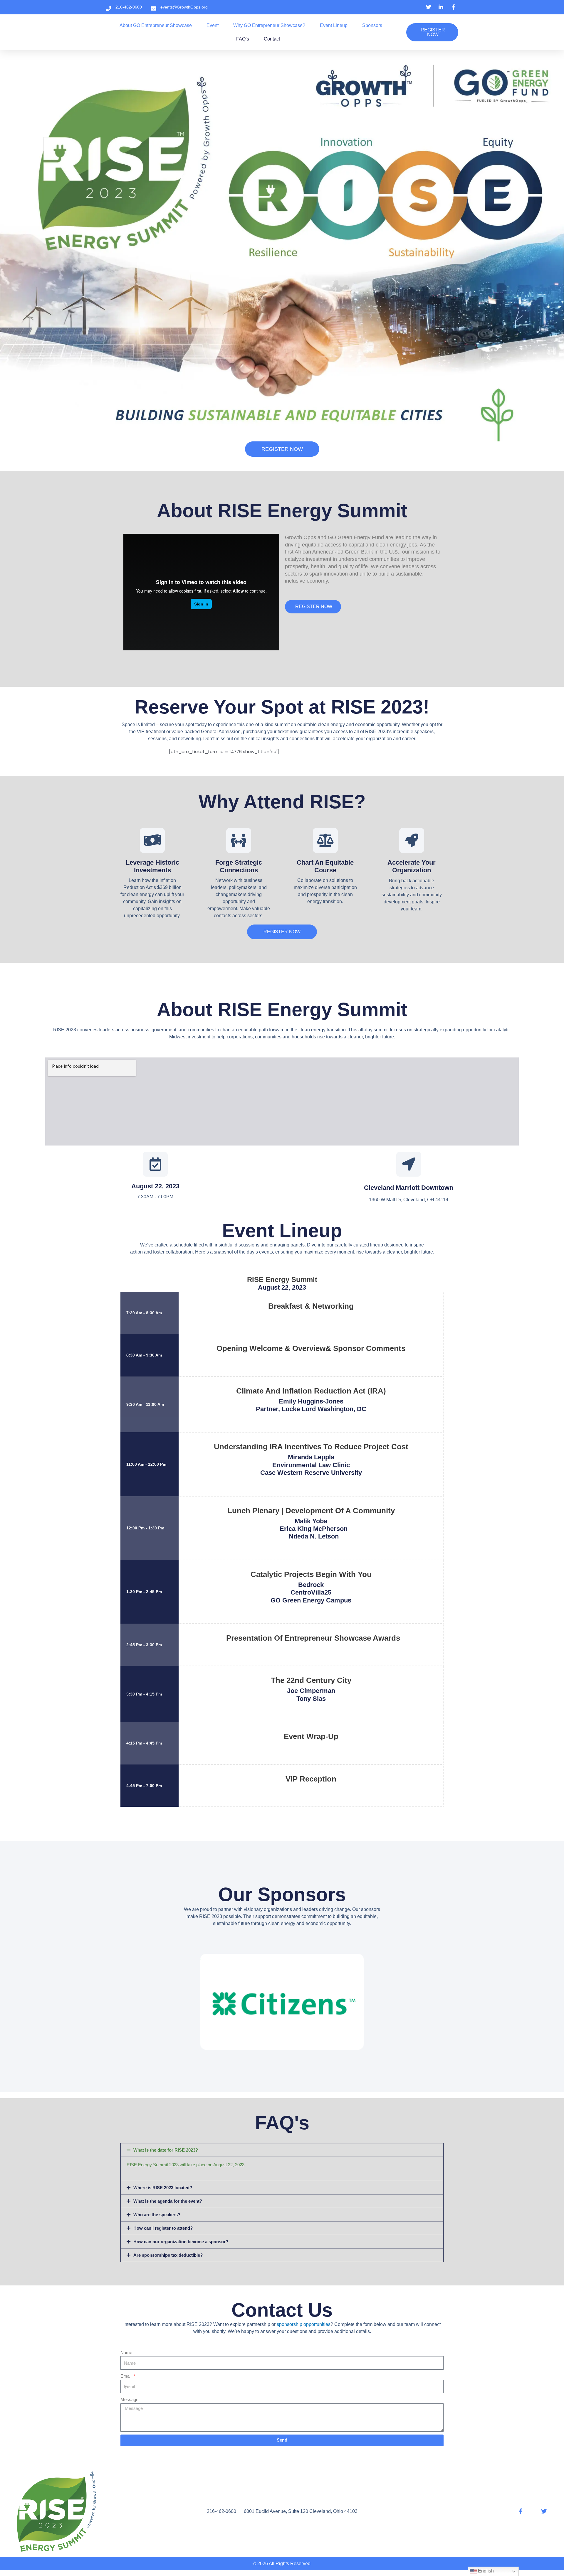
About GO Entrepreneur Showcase (156, 25)
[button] (282, 2150)
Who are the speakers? (157, 2215)
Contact (272, 39)
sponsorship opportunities (304, 2324)
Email (126, 2376)
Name (126, 2353)
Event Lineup (334, 25)
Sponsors (372, 25)
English (485, 2571)
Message (129, 2399)
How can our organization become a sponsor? (181, 2242)
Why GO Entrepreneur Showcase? (269, 25)
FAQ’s (243, 39)
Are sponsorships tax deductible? (168, 2255)
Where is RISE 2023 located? (163, 2188)
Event (213, 25)
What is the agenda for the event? (168, 2201)
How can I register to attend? (163, 2228)
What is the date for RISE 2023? (166, 2150)
